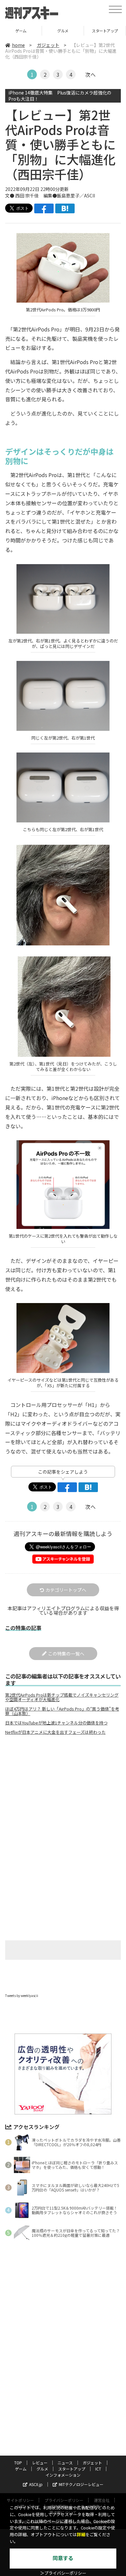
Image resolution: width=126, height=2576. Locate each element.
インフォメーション (63, 2475)
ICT (105, 31)
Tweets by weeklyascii (22, 1996)
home (18, 45)
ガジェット (48, 45)
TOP (18, 2463)
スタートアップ (63, 31)
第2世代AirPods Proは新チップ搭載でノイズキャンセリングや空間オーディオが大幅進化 (62, 1697)
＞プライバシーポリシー (63, 2573)
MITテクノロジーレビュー (81, 2484)
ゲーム (21, 2469)
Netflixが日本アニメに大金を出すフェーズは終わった (55, 1732)
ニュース (65, 2463)
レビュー (40, 2463)
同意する (63, 2558)
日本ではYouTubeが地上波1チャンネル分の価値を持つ (56, 1723)
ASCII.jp (36, 2484)
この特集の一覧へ (66, 1654)
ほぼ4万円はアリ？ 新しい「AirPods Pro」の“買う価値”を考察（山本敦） (62, 1711)
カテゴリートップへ (66, 1590)
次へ (90, 74)
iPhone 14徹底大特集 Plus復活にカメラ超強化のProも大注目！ (60, 96)
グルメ (21, 31)
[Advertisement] (63, 1794)
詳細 (81, 2535)
